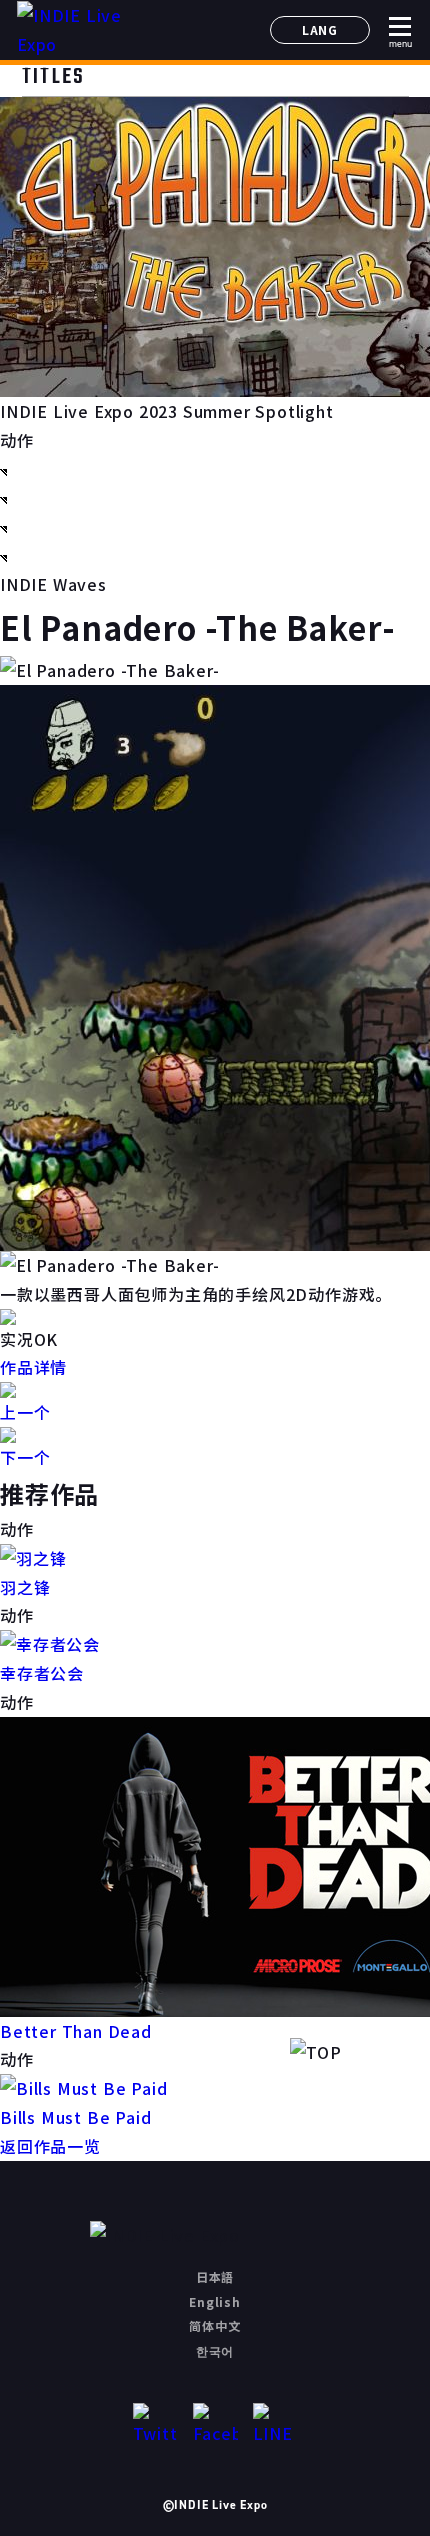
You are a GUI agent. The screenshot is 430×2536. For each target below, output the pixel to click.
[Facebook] (215, 2425)
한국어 (215, 2350)
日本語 (215, 2276)
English (215, 2301)
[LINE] (275, 2425)
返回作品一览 (50, 2146)
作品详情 (33, 1367)
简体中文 (214, 2325)
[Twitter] (155, 2425)
